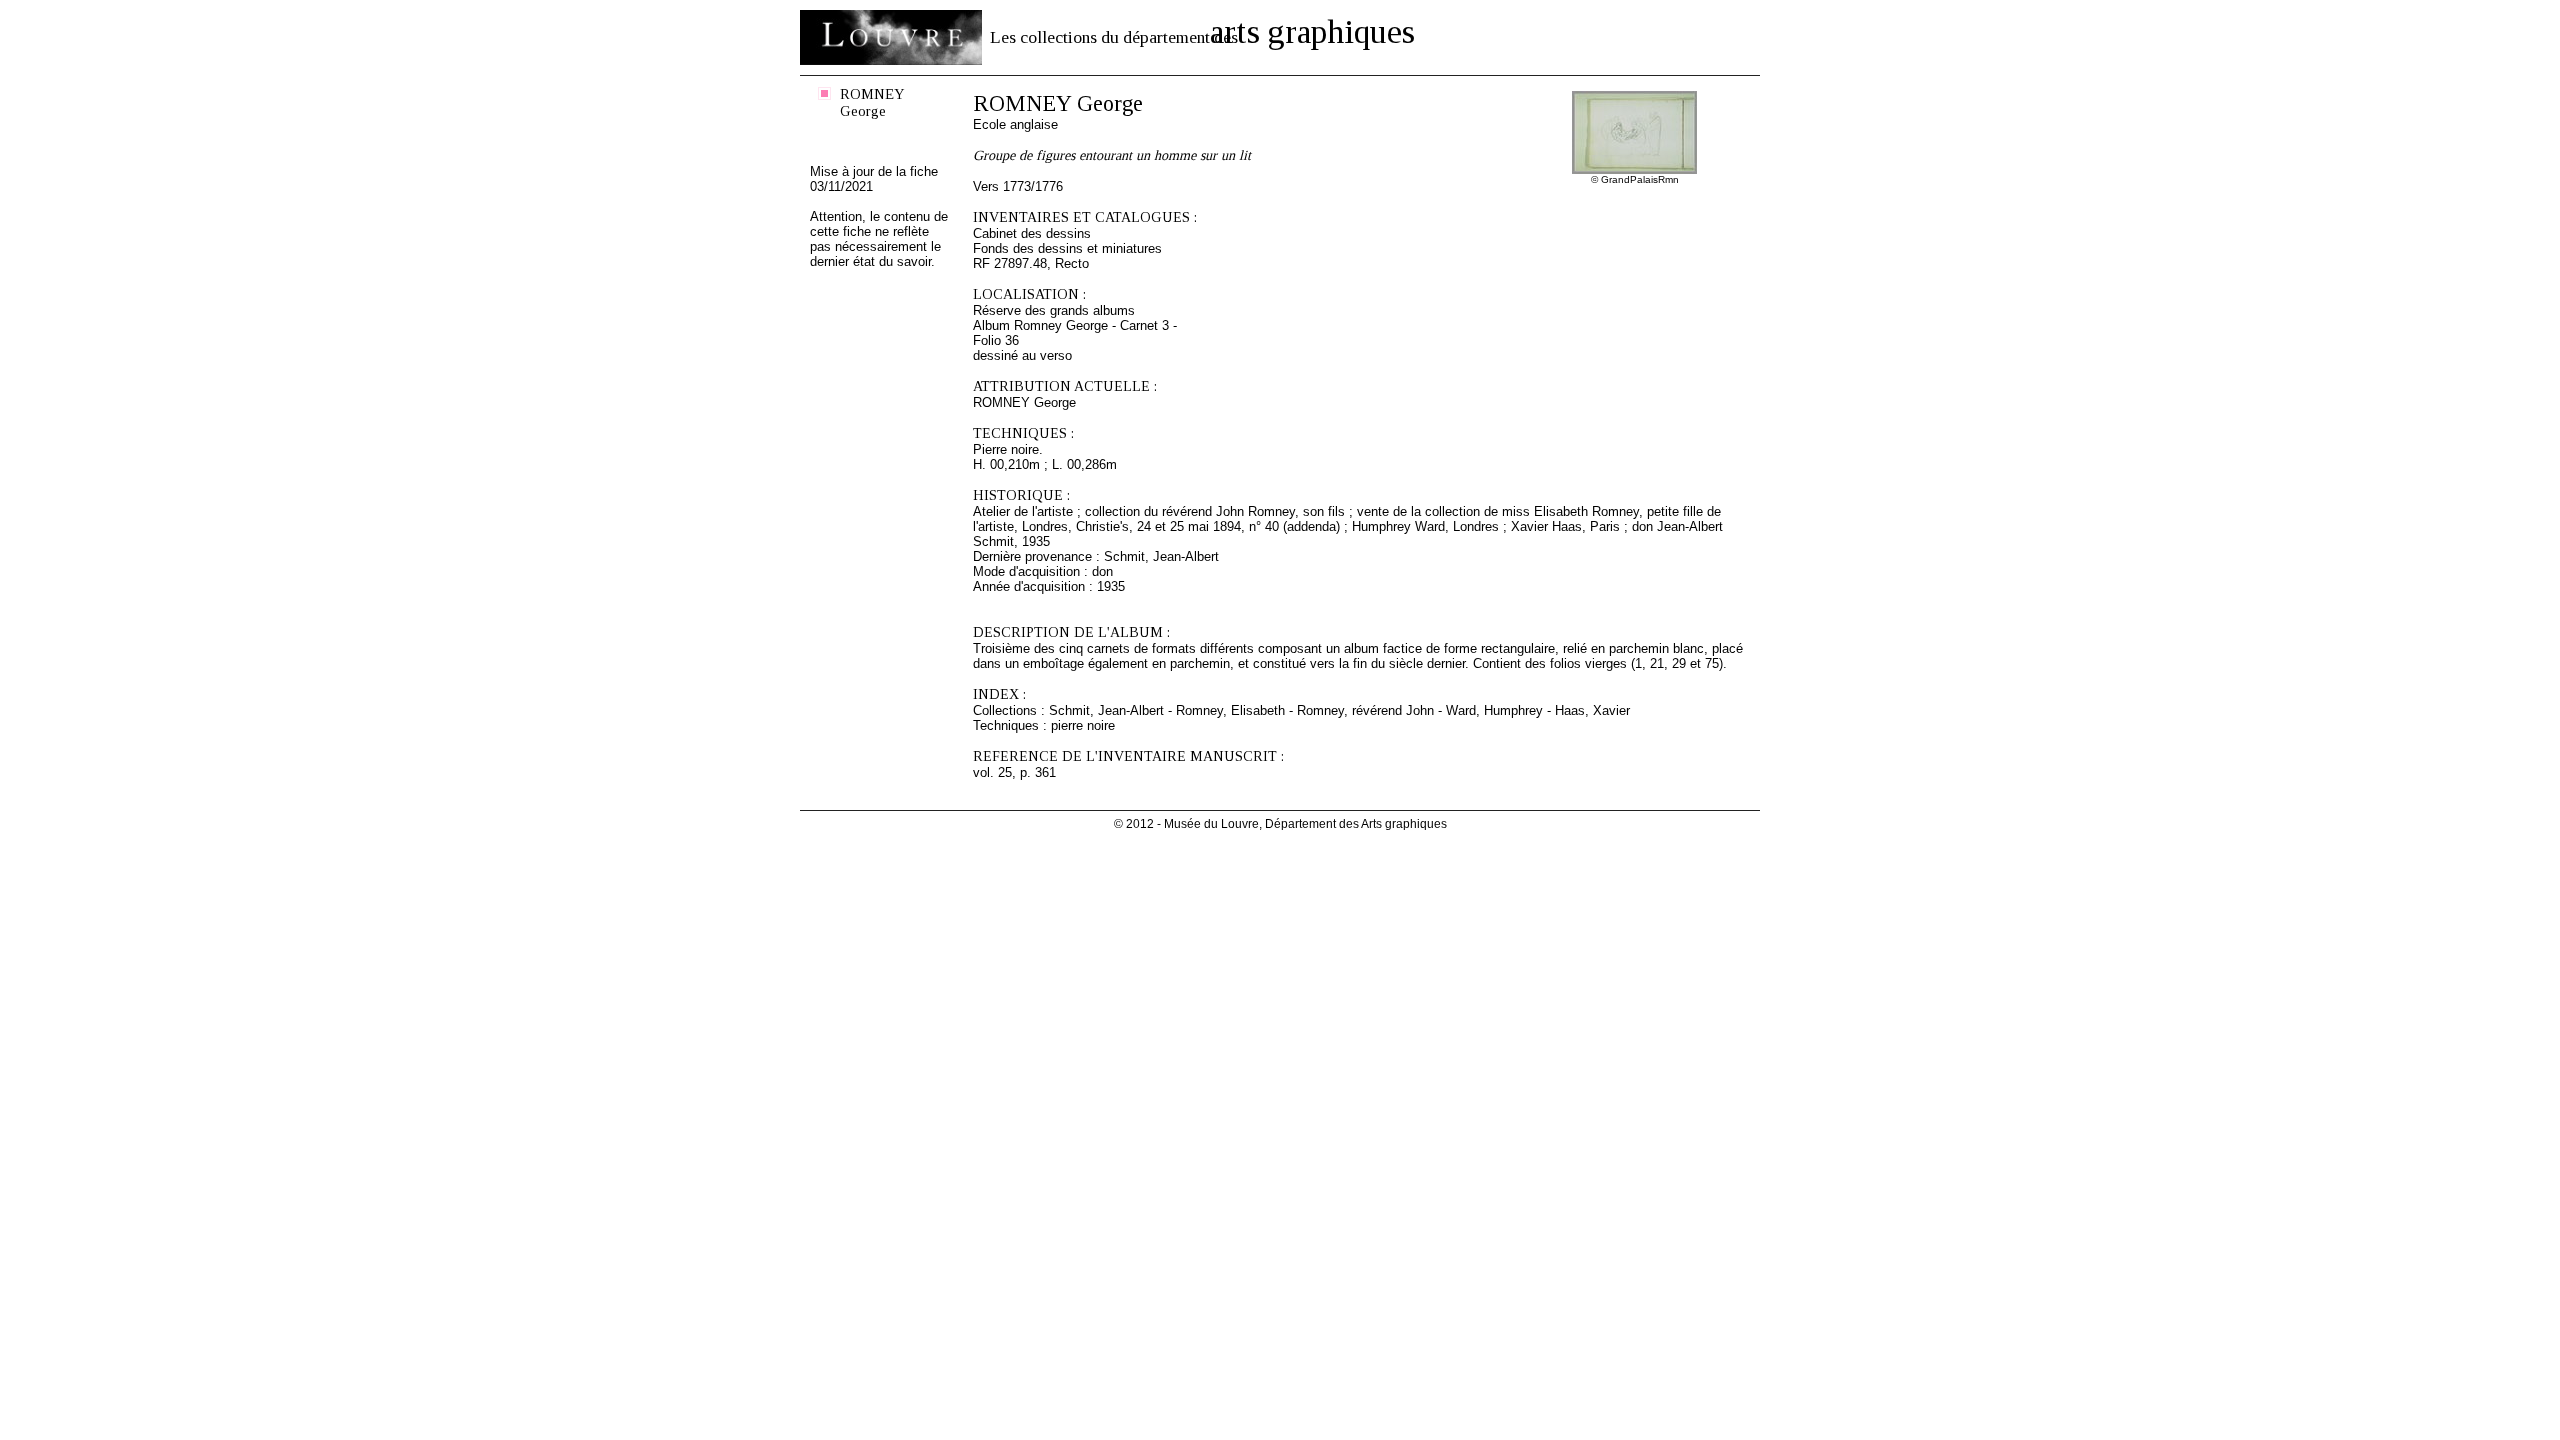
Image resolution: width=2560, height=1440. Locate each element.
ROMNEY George (872, 102)
